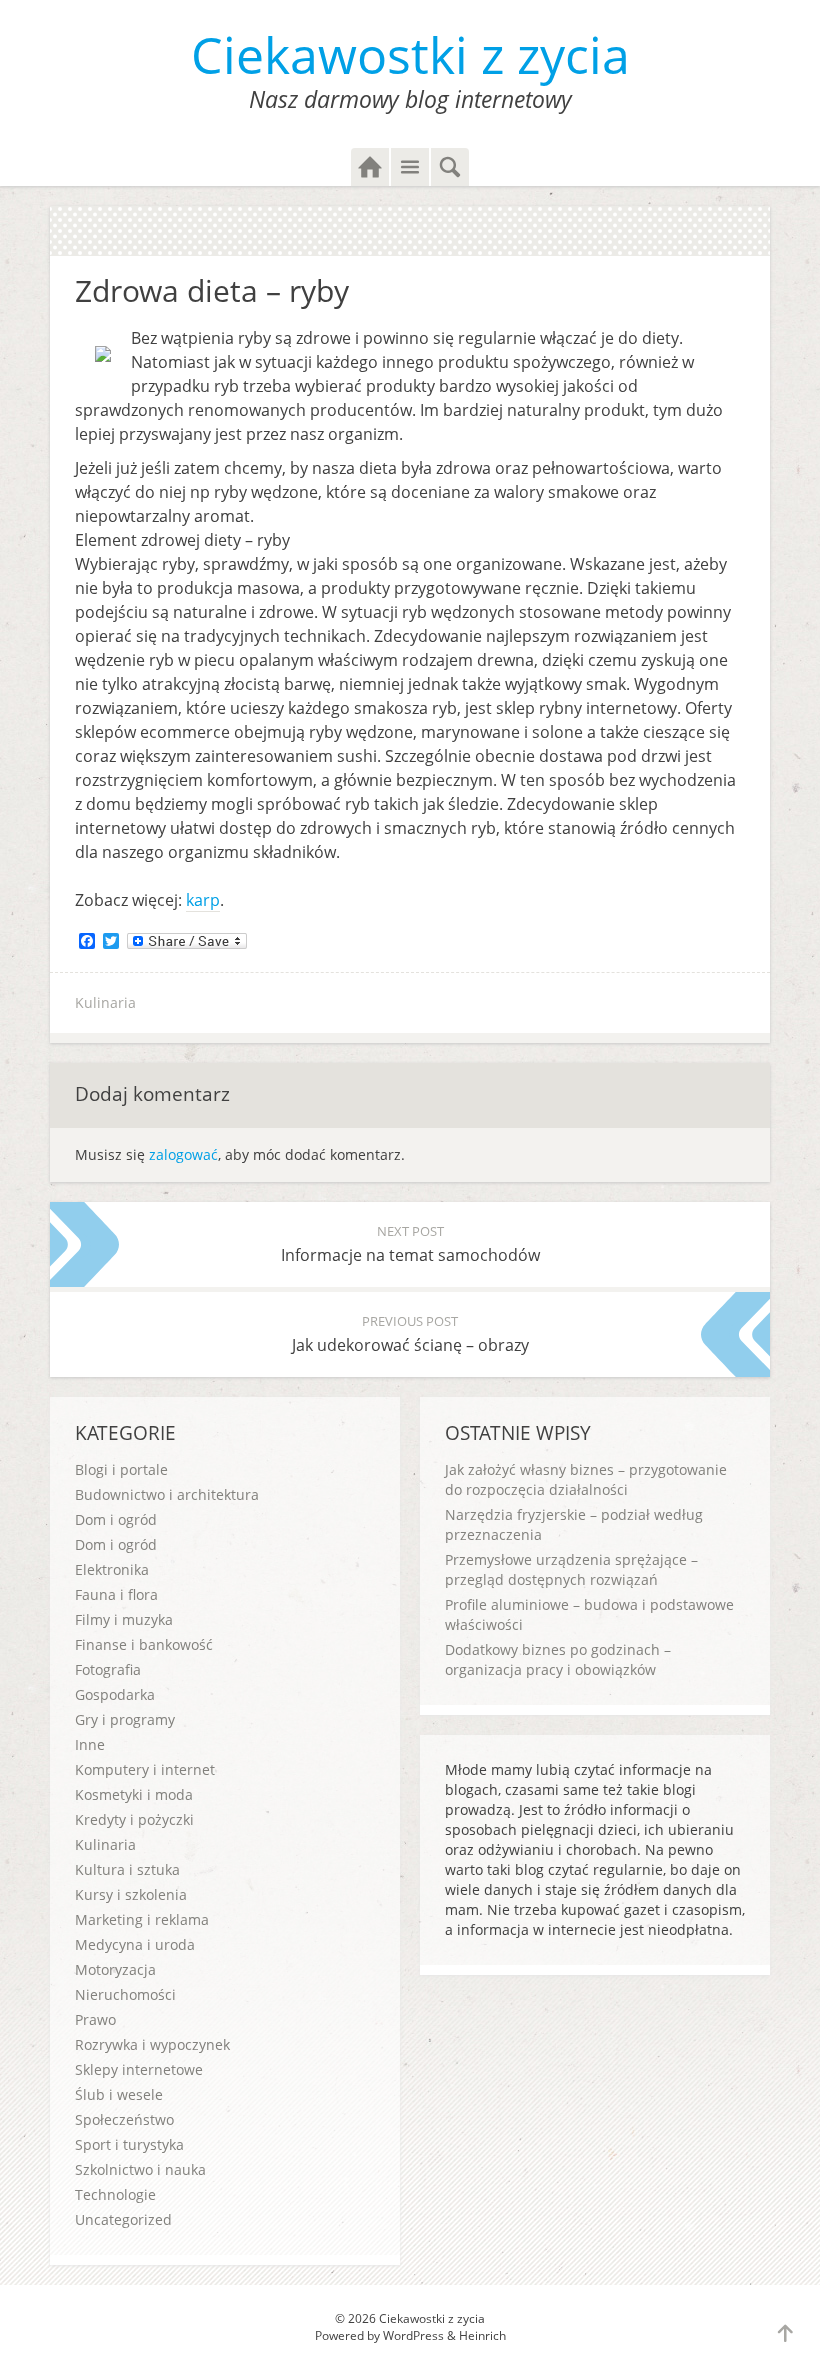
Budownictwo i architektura (167, 1494)
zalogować (183, 1154)
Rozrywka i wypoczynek (152, 2044)
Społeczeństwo (124, 2119)
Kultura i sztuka (127, 1869)
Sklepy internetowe (139, 2069)
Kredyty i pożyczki (134, 1819)
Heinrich (482, 2335)
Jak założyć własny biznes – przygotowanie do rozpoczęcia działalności (586, 1479)
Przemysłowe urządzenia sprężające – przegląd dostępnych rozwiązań (571, 1569)
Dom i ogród (116, 1519)
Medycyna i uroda (135, 1944)
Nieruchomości (125, 1994)
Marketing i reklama (142, 1919)
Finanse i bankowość (144, 1644)
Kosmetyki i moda (134, 1794)
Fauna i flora (116, 1594)
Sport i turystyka (129, 2144)
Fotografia (108, 1669)
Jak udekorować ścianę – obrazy (410, 1334)
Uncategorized (123, 2219)
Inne (90, 1744)
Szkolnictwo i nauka (140, 2169)
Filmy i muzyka (124, 1619)
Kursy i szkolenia (131, 1894)
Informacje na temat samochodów (410, 1244)
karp (203, 900)
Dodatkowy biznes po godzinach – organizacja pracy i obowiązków (558, 1659)
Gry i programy (125, 1719)
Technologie (115, 2194)
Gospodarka (115, 1694)
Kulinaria (105, 1002)
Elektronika (112, 1569)
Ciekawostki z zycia (410, 55)
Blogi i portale (121, 1469)
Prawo (95, 2019)
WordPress (413, 2335)
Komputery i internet (145, 1769)
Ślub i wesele (119, 2094)
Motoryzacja (115, 1969)
